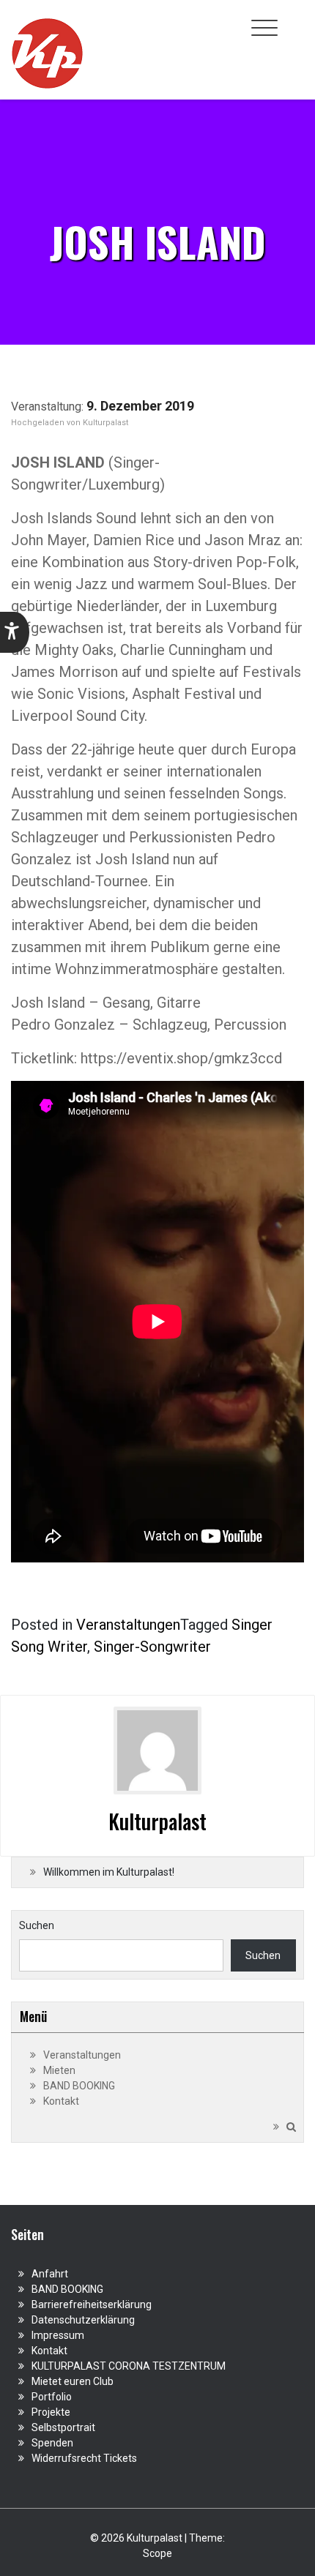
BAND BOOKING (79, 2086)
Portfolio (52, 2397)
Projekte (51, 2412)
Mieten (59, 2070)
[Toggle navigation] (264, 28)
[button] (15, 632)
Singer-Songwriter (152, 1647)
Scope (157, 2553)
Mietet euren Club (73, 2381)
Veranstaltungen (128, 1625)
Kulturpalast (105, 423)
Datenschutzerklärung (83, 2320)
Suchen (37, 1925)
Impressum (58, 2335)
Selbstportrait (63, 2427)
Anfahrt (50, 2274)
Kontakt (61, 2101)
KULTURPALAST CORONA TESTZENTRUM (129, 2366)
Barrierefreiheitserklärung (92, 2304)
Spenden (52, 2443)
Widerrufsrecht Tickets (84, 2458)
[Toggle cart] (295, 20)
